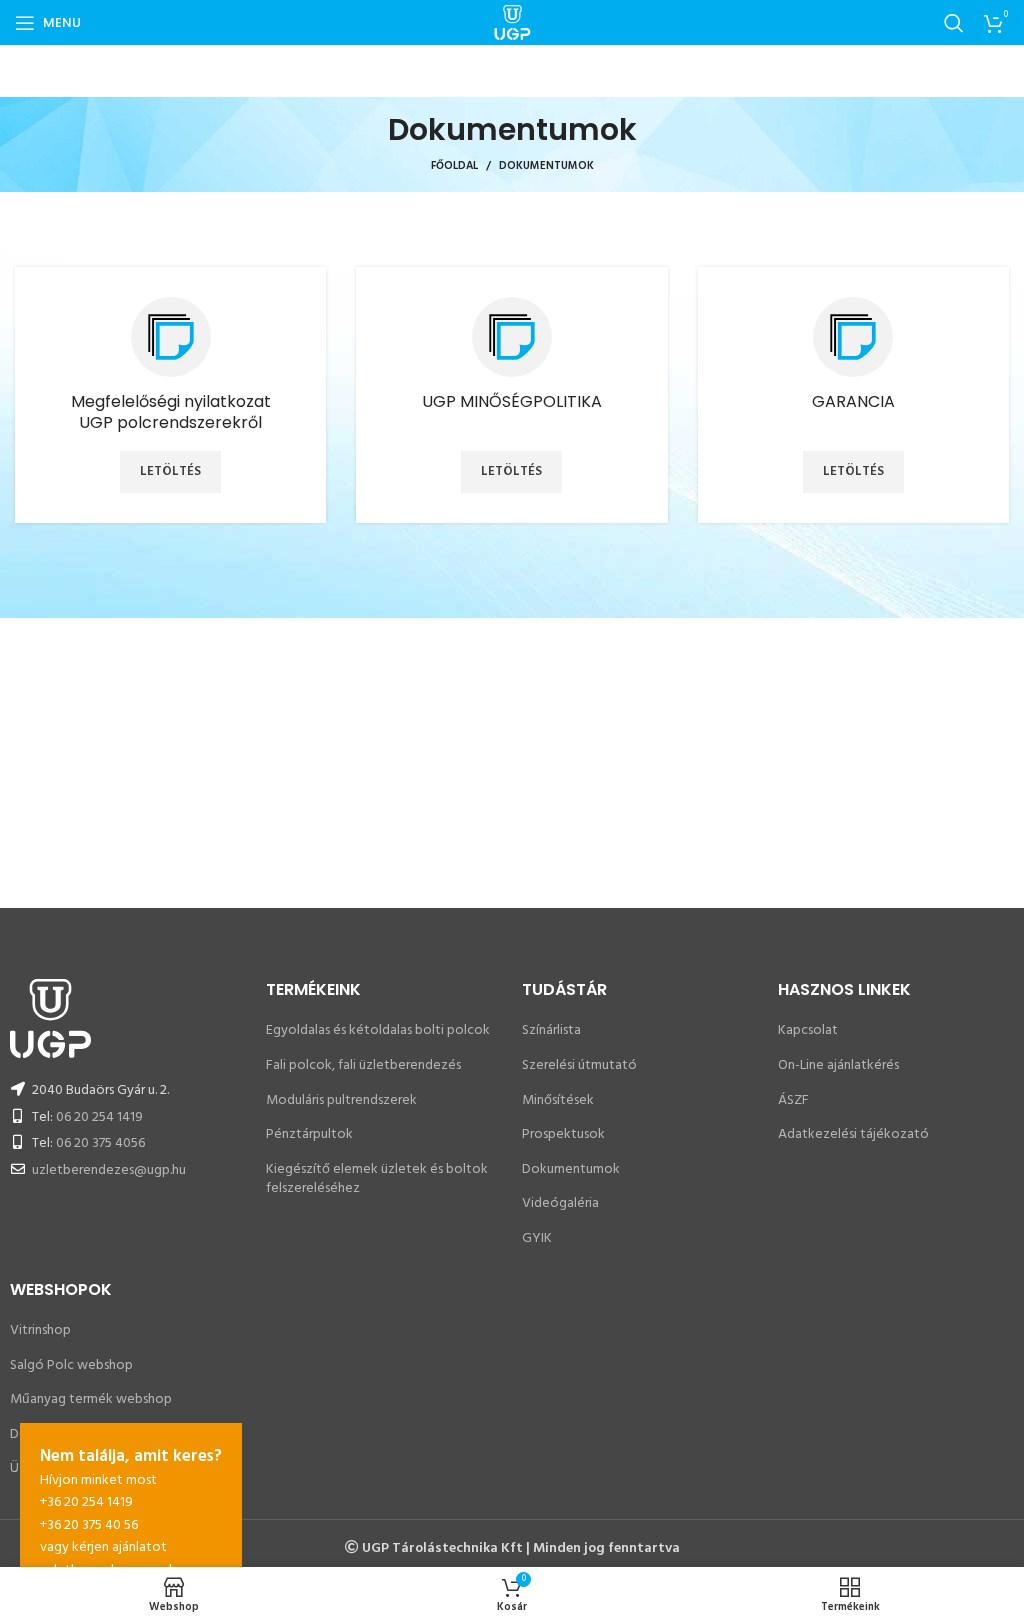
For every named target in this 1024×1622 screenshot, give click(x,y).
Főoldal (454, 166)
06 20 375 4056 (100, 1143)
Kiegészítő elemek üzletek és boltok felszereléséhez (377, 1179)
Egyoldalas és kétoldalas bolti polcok (378, 1030)
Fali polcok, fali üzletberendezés (363, 1065)
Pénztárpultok (309, 1134)
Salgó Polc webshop (71, 1365)
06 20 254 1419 (99, 1117)
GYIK (537, 1238)
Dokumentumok (571, 1169)
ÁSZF (793, 1100)
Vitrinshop (40, 1330)
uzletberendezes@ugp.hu (109, 1170)
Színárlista (551, 1030)
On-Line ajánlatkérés (838, 1065)
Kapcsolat (808, 1030)
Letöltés (170, 471)
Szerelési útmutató (579, 1065)
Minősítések (558, 1100)
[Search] (954, 23)
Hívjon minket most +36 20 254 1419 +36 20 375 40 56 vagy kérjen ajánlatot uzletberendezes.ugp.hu (131, 1512)
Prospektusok (563, 1134)
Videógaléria (560, 1203)
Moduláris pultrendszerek (341, 1100)
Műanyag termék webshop (91, 1399)
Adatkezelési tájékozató (853, 1134)
